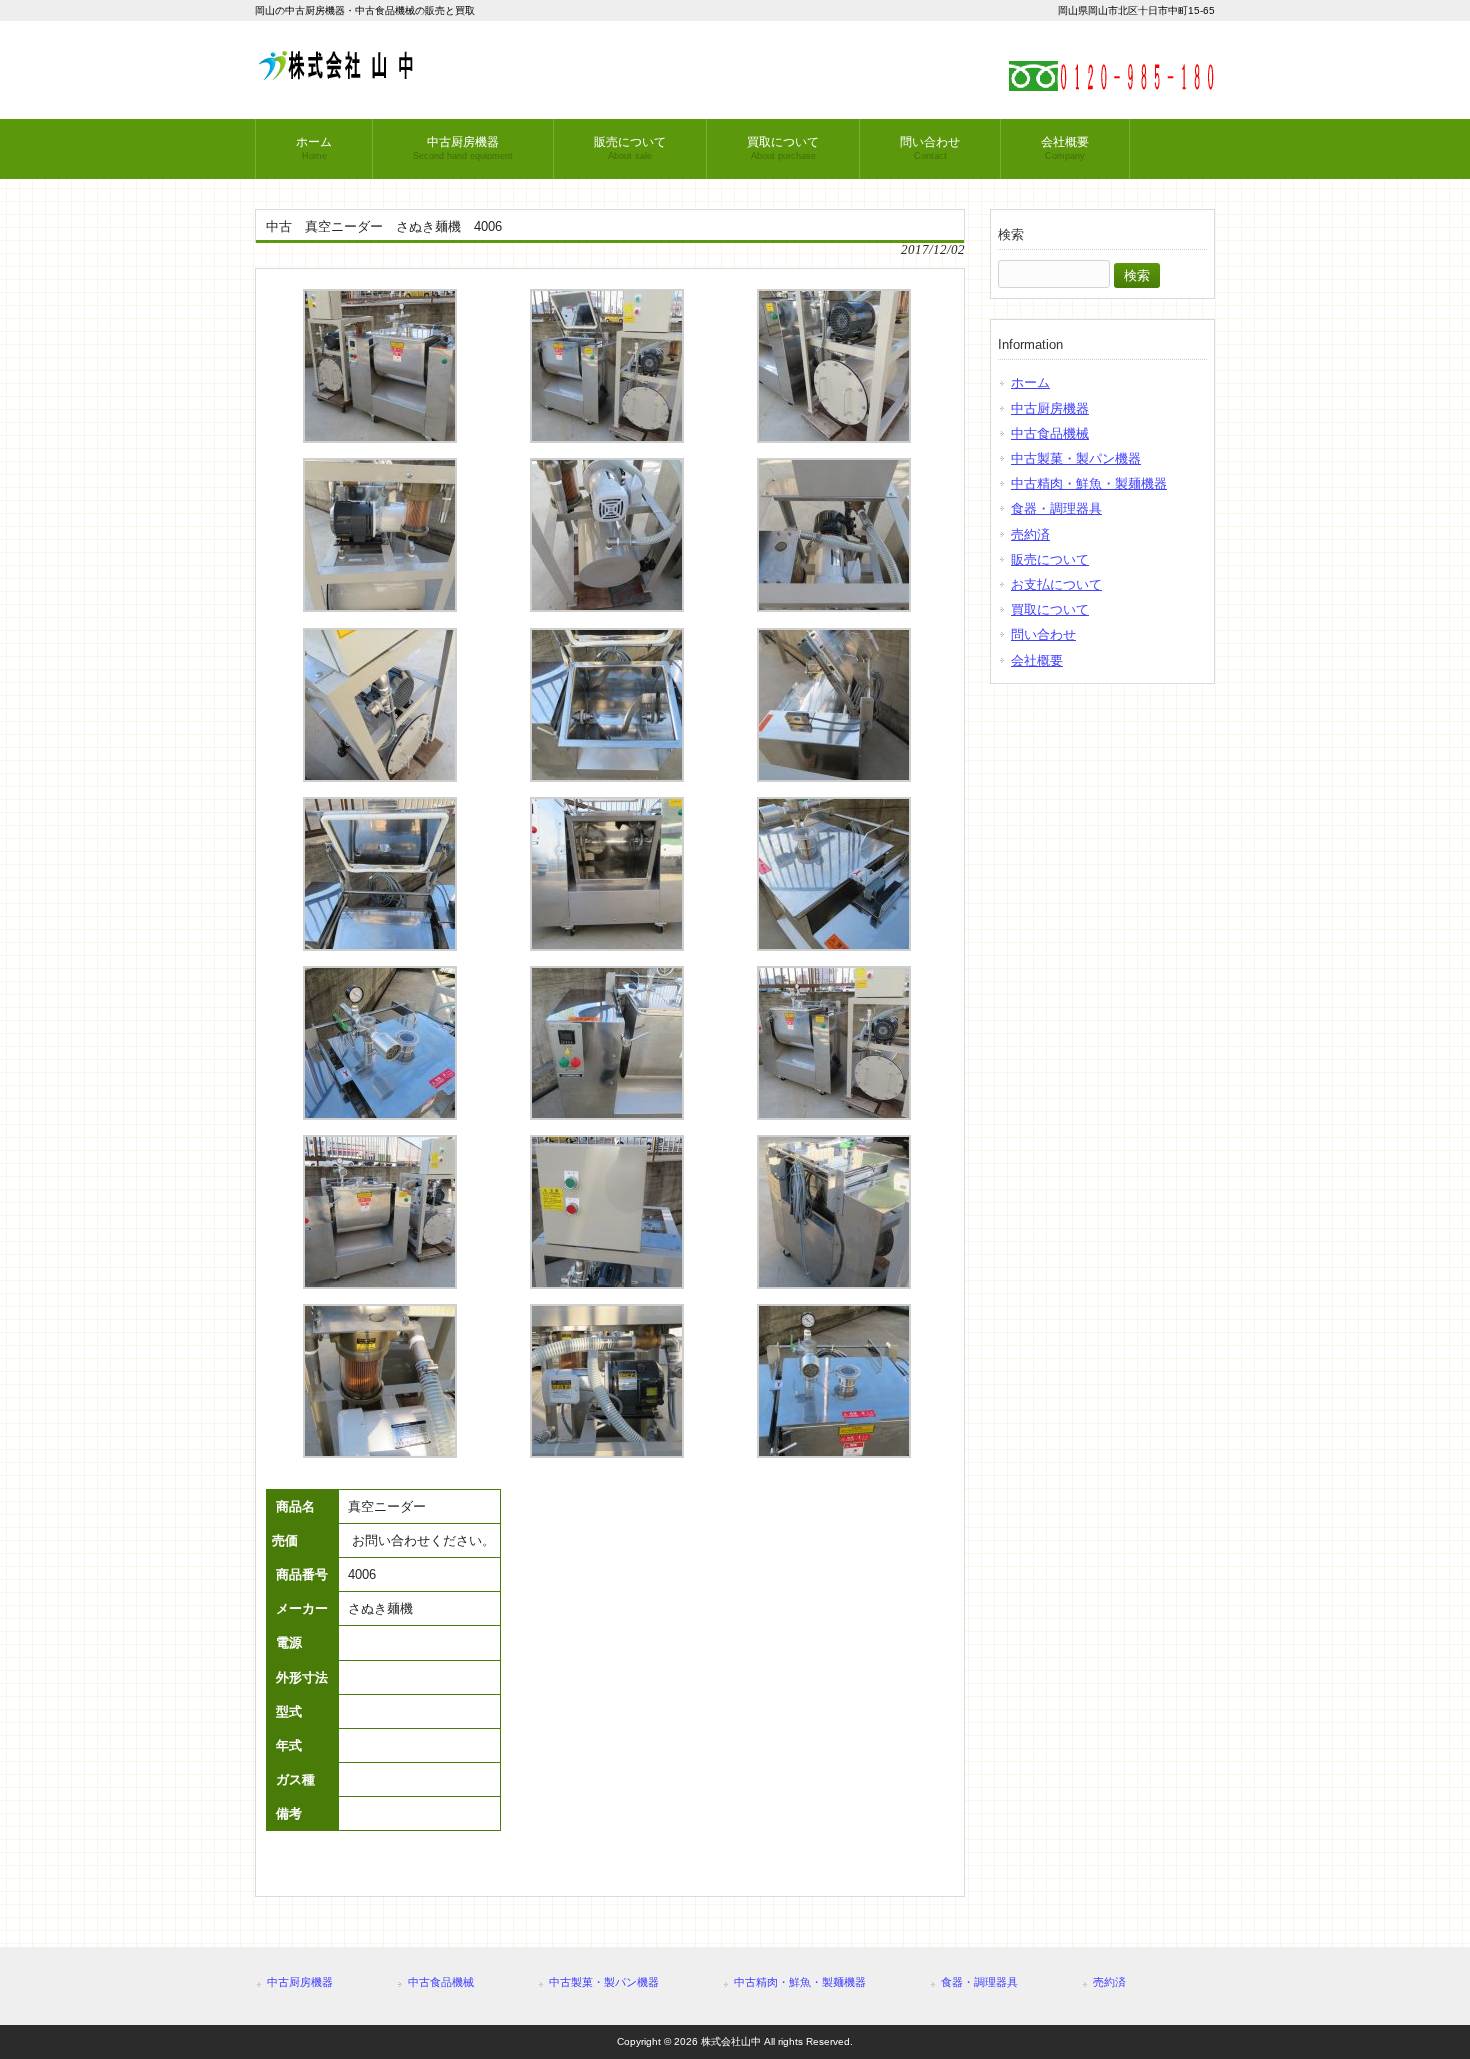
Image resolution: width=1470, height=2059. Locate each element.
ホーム (1030, 382)
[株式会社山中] (335, 72)
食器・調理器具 (1056, 508)
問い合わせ (1043, 634)
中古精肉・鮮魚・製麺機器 (1089, 483)
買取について (1050, 609)
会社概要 (1037, 660)
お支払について (1056, 584)
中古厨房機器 (1050, 408)
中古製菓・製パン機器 (1076, 458)
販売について (1050, 559)
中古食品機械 (1050, 433)
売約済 (1030, 534)
